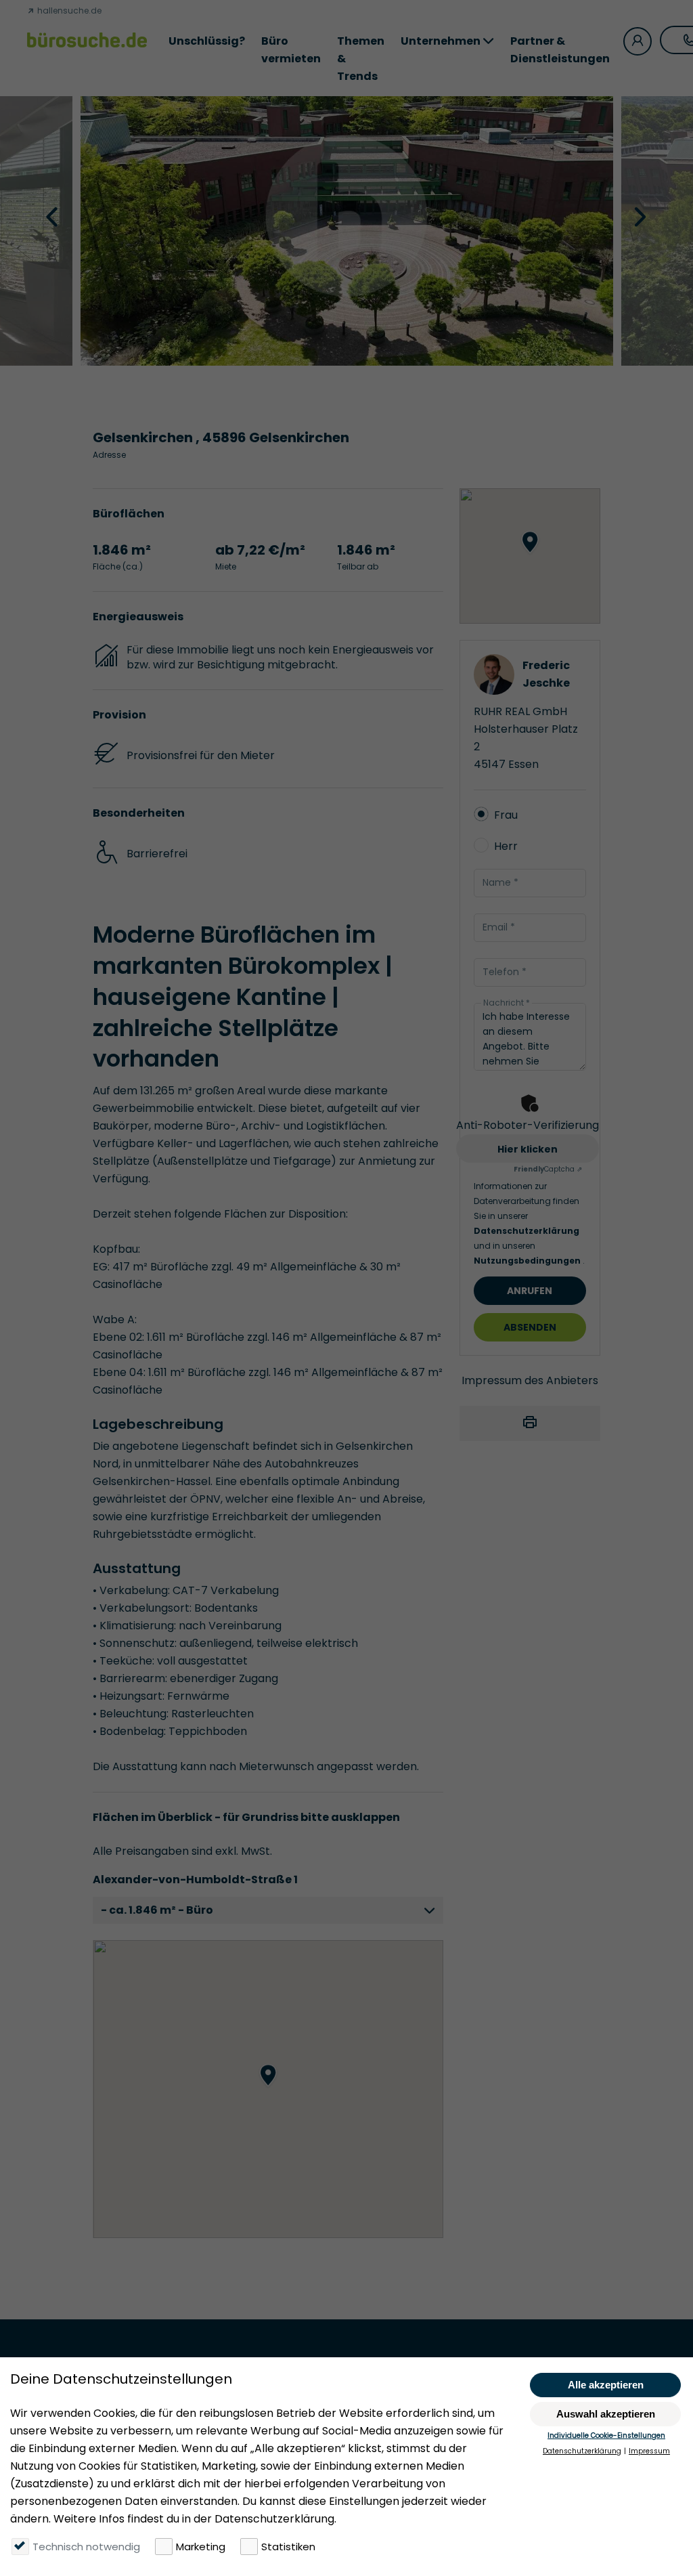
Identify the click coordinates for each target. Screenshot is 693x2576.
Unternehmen (441, 41)
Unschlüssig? (207, 41)
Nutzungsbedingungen (528, 1261)
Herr (506, 846)
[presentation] (53, 216)
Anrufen (530, 1291)
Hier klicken (528, 1149)
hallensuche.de (68, 10)
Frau (506, 815)
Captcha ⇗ (548, 1169)
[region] (268, 2089)
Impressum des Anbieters (530, 1380)
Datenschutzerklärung (527, 1231)
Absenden (530, 1327)
